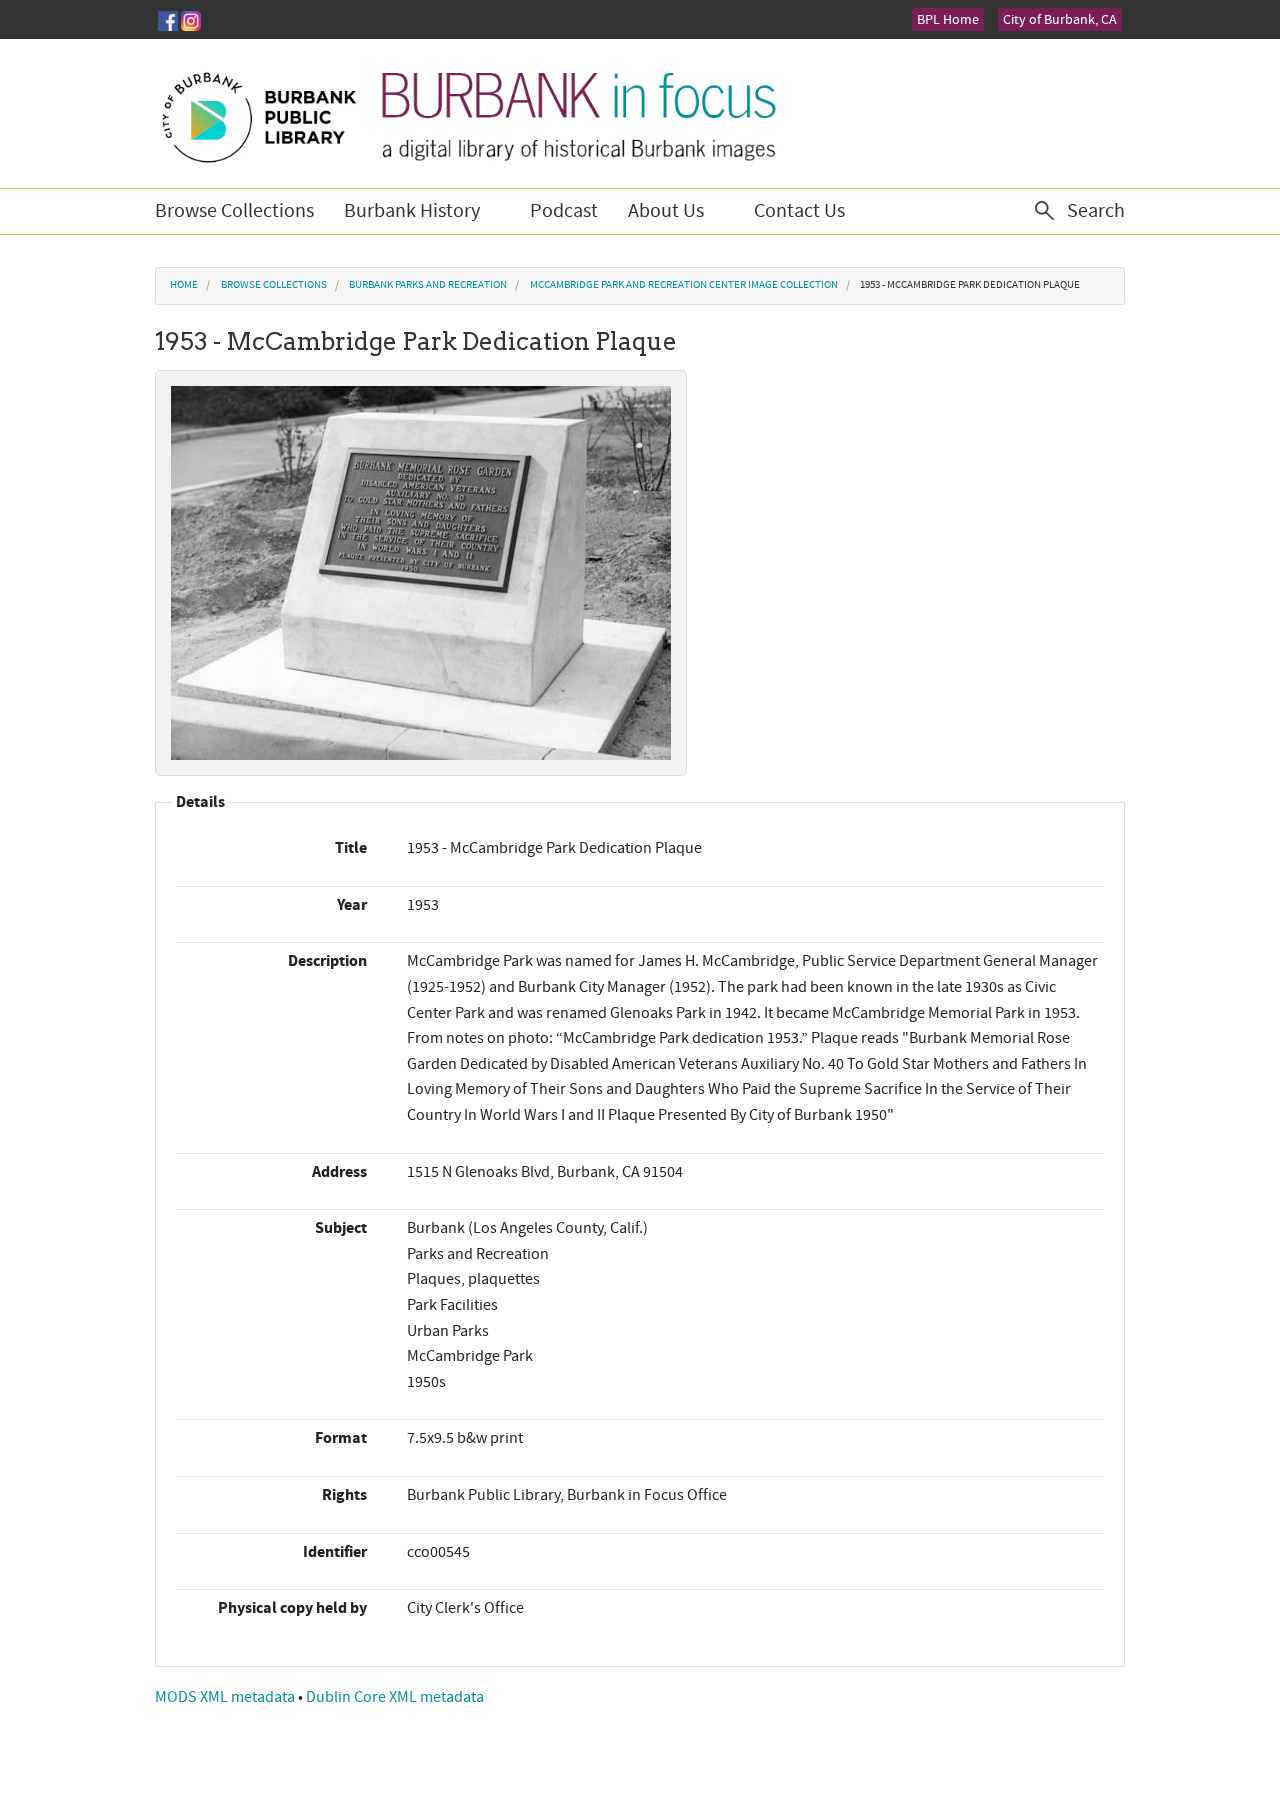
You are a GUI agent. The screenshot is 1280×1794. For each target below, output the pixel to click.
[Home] (467, 113)
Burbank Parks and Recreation (428, 285)
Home (184, 285)
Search (1096, 211)
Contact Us (799, 211)
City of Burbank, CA (1060, 19)
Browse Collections (234, 211)
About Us (666, 211)
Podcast (564, 211)
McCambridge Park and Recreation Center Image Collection (684, 285)
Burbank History (412, 211)
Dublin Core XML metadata (395, 1697)
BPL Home (948, 19)
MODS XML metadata (226, 1697)
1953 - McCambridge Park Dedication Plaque (970, 285)
